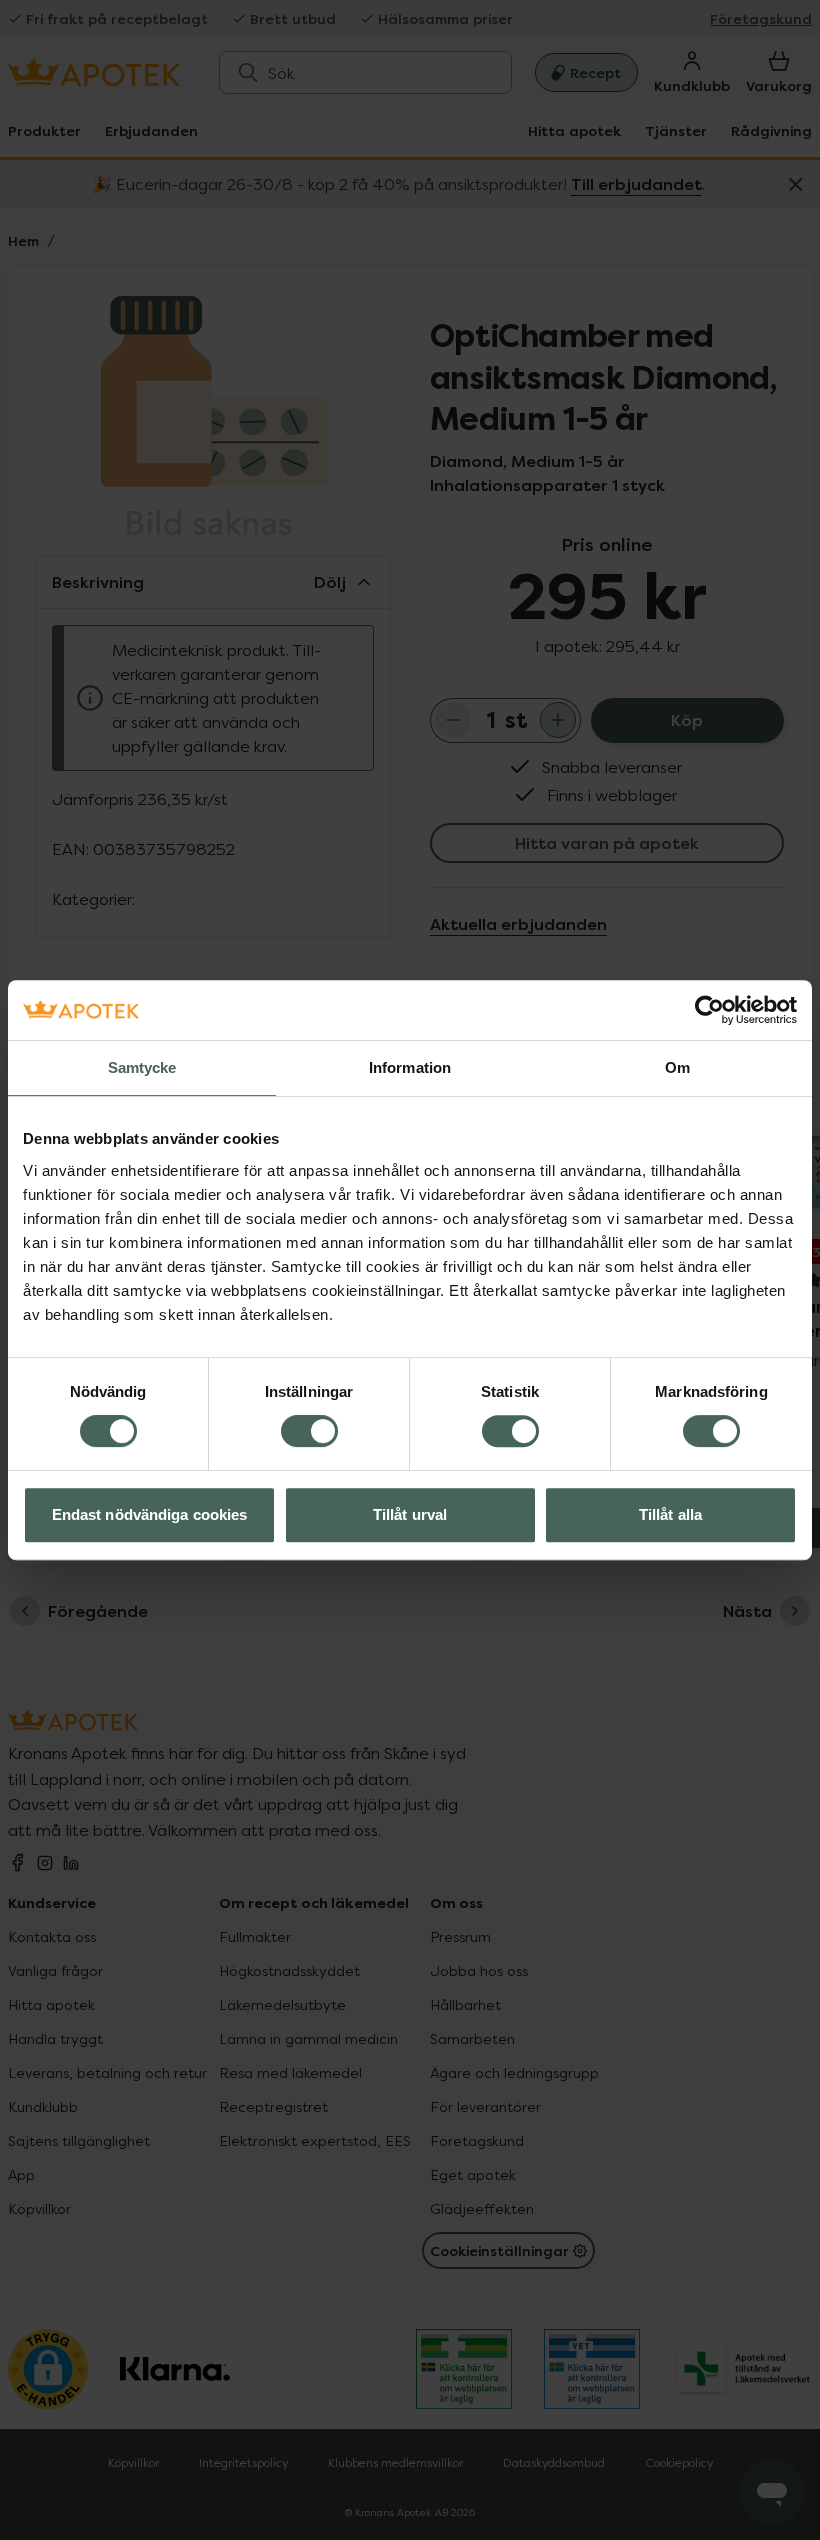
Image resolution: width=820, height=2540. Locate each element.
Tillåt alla (670, 1514)
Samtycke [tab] (142, 1067)
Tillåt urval (410, 1514)
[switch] (309, 1431)
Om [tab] (677, 1067)
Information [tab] (410, 1067)
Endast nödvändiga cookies (150, 1514)
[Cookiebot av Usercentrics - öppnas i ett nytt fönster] (709, 1010)
